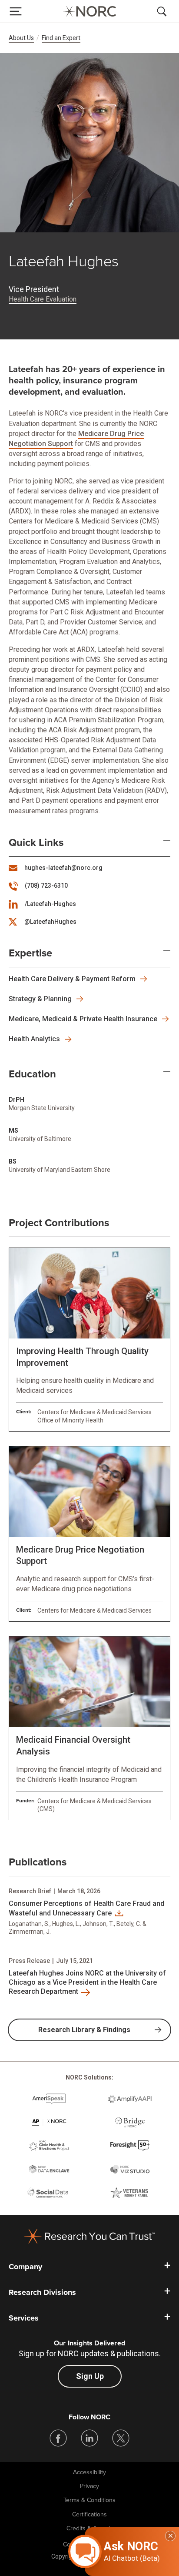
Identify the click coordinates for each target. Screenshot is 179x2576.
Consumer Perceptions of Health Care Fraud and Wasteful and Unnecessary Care (86, 1908)
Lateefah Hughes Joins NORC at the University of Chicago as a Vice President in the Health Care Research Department (87, 1982)
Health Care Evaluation (43, 299)
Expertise (30, 953)
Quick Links (36, 843)
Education (32, 1074)
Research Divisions (42, 2292)
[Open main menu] (16, 11)
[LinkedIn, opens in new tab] (89, 2438)
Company (25, 2267)
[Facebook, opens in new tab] (58, 2438)
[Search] (163, 11)
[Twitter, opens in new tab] (121, 2438)
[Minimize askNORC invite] (170, 2536)
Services (24, 2318)
